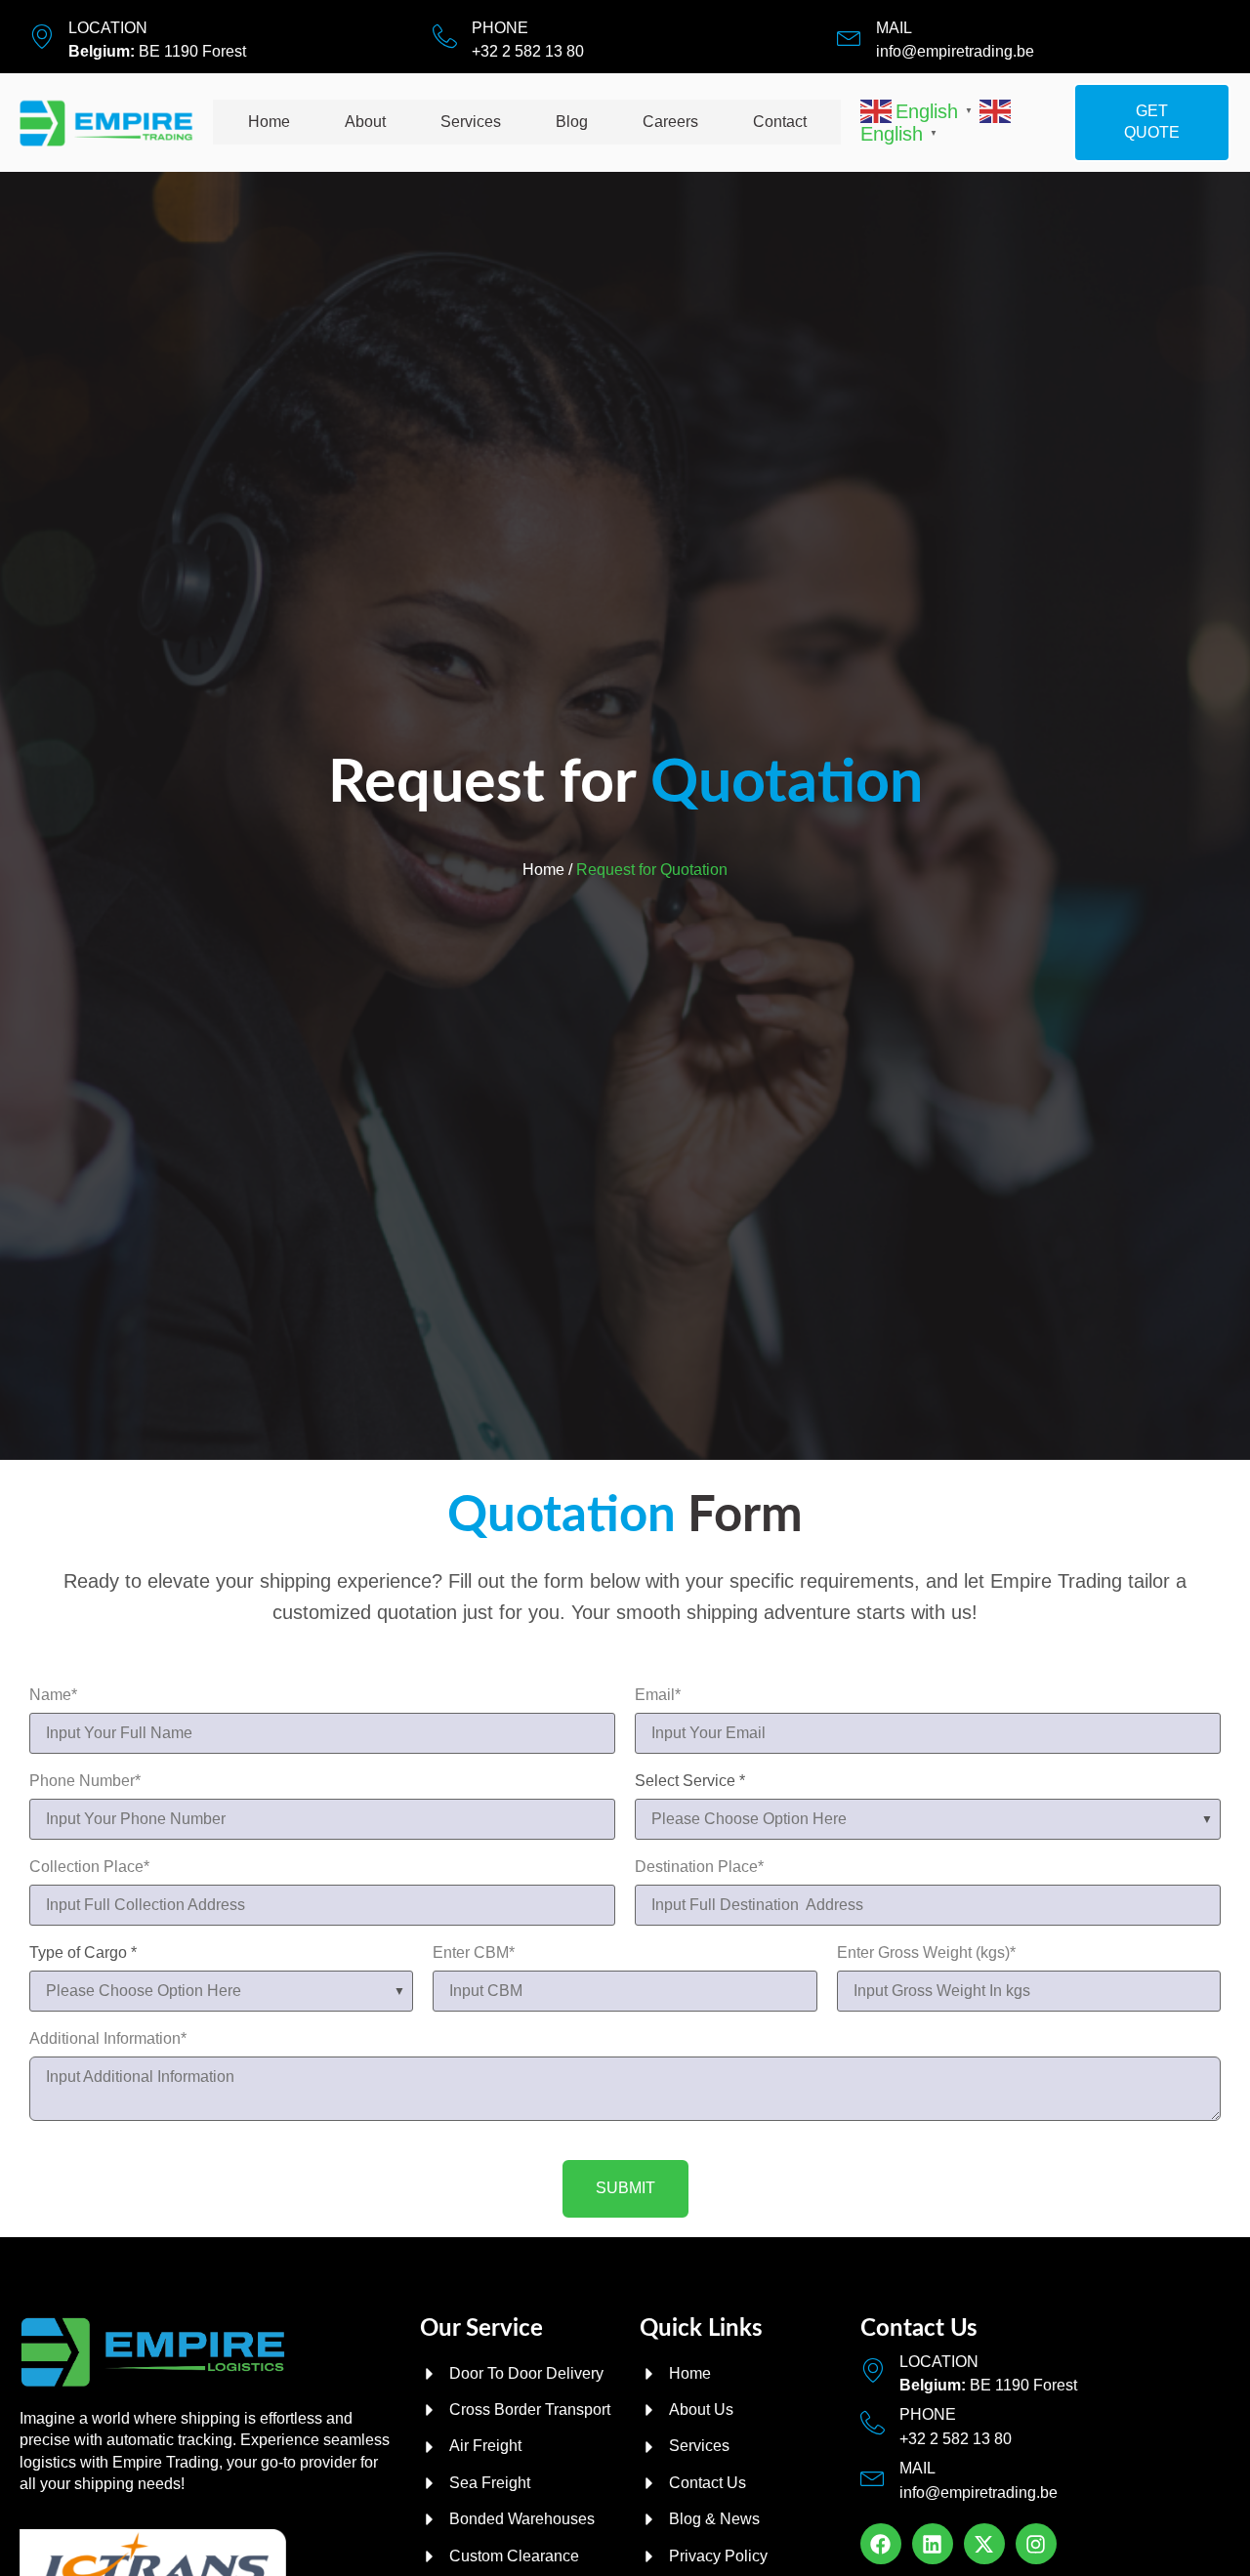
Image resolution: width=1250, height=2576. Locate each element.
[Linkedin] (933, 2544)
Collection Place (89, 1867)
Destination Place (699, 1867)
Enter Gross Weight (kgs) (926, 1953)
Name (53, 1695)
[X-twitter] (984, 2544)
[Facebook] (881, 2544)
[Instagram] (1036, 2544)
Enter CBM (474, 1953)
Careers (670, 122)
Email (658, 1695)
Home (269, 122)
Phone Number (85, 1781)
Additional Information (108, 2039)
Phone (500, 28)
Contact (780, 122)
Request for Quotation (652, 870)
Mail (894, 28)
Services (471, 122)
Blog (572, 122)
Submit (625, 2188)
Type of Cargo (83, 1953)
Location (108, 28)
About (365, 122)
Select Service (690, 1781)
